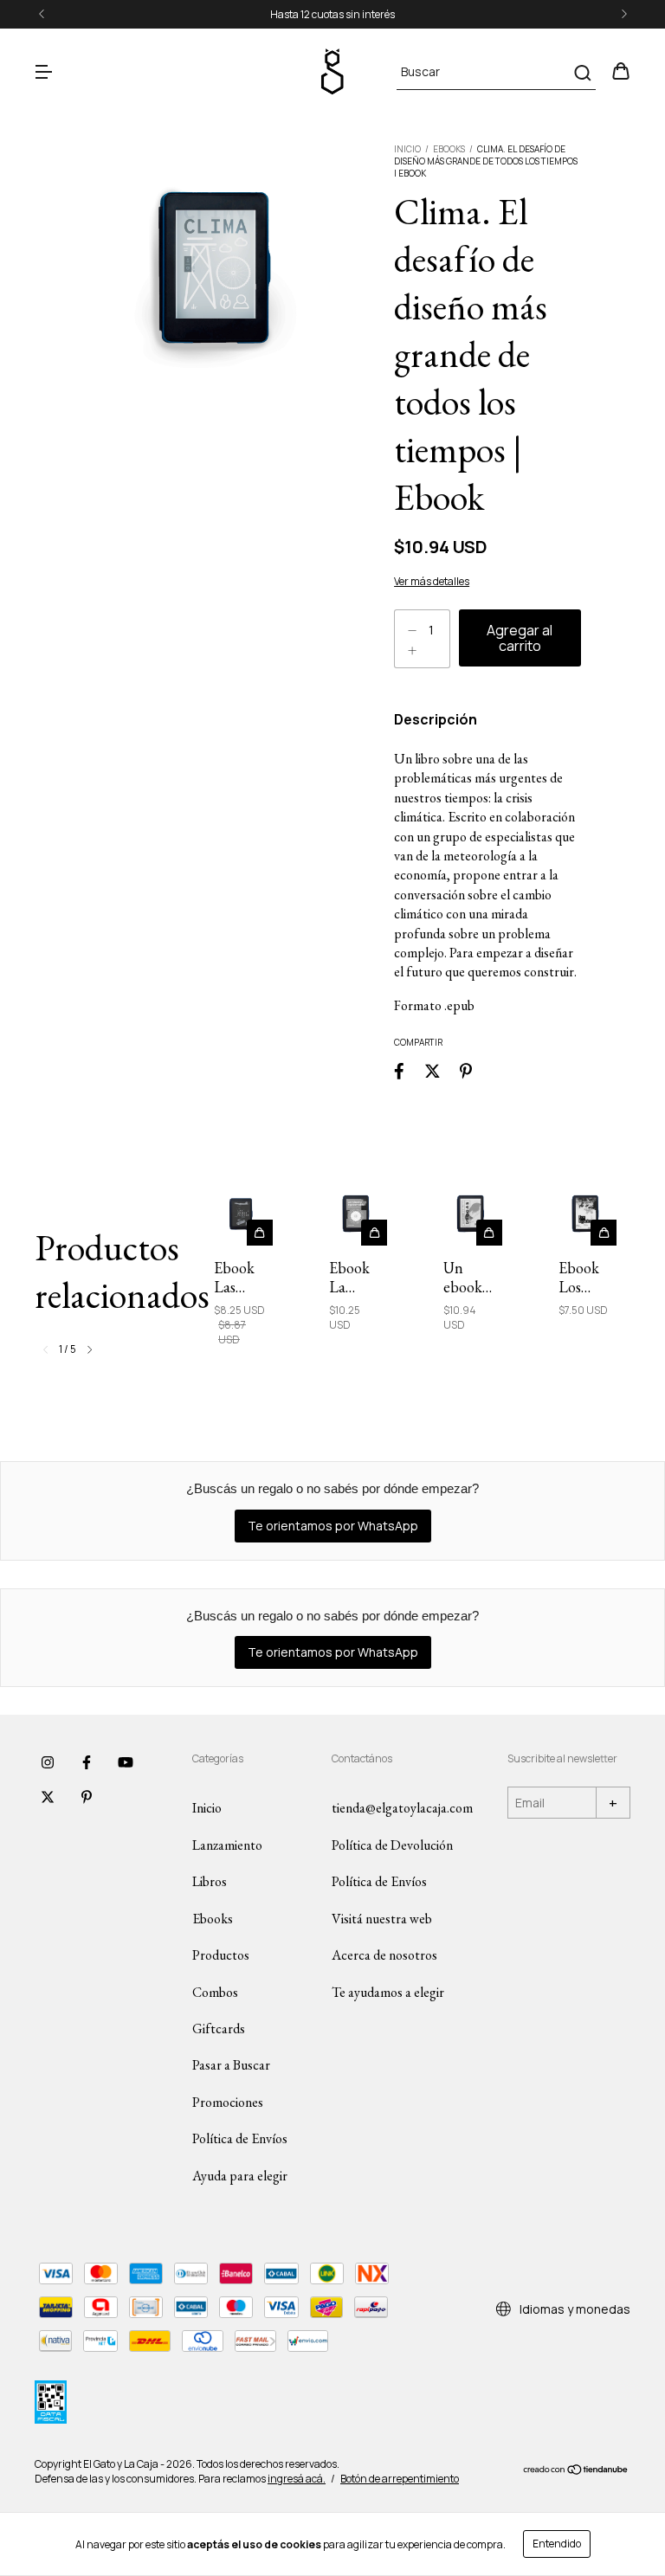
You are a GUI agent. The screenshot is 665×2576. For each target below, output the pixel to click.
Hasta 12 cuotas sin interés (332, 14)
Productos (221, 1955)
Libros (210, 1881)
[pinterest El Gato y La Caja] (87, 1797)
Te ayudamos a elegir (388, 1992)
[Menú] (43, 72)
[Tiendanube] (576, 2472)
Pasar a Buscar (231, 2065)
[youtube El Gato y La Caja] (126, 1762)
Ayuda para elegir (240, 2176)
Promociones (228, 2102)
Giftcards (219, 2029)
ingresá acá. (297, 2479)
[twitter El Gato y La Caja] (48, 1797)
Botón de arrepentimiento (400, 2479)
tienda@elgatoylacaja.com (402, 1808)
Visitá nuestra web (382, 1919)
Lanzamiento (227, 1845)
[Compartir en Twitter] (433, 1070)
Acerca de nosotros (384, 1955)
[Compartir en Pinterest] (466, 1070)
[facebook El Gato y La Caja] (87, 1762)
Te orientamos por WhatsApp (333, 1526)
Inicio (407, 149)
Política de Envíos (240, 2138)
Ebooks (449, 149)
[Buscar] (581, 73)
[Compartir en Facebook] (399, 1070)
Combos (215, 1992)
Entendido (557, 2544)
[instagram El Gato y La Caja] (48, 1762)
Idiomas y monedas (574, 2309)
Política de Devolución (392, 1845)
